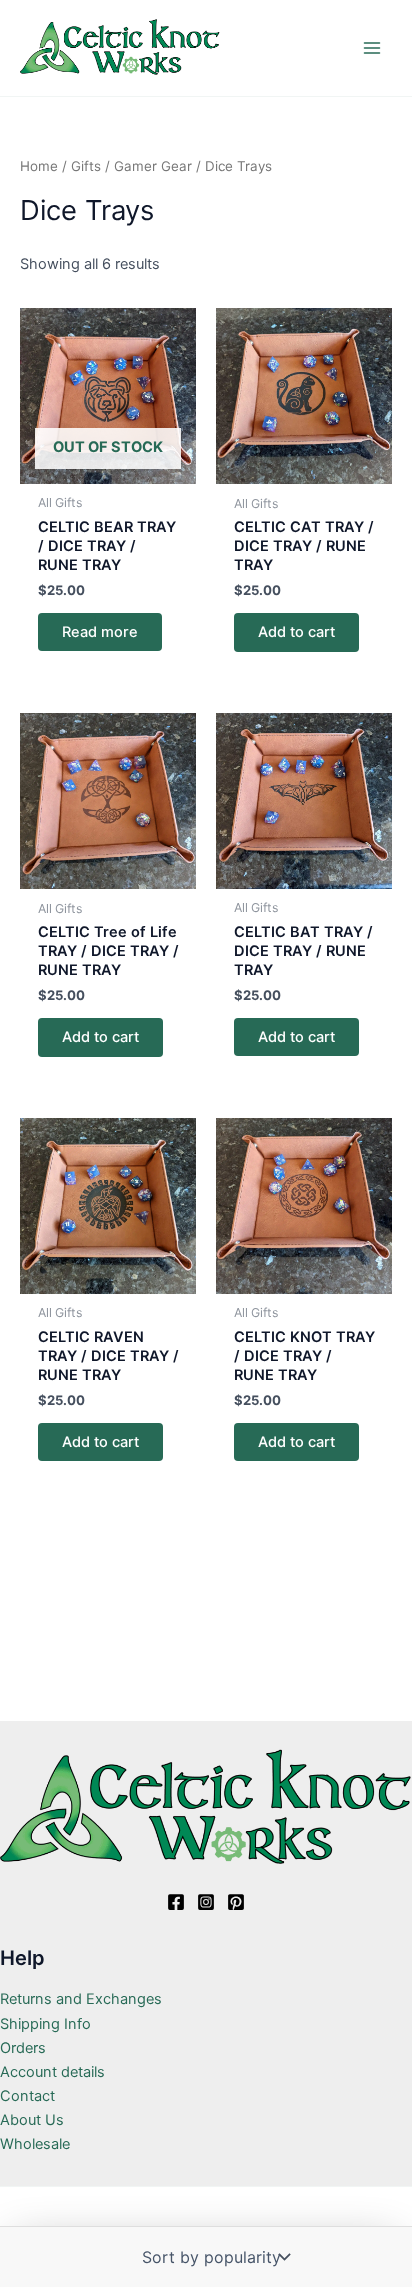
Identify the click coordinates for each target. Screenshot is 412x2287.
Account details (52, 2072)
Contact (27, 2096)
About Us (32, 2120)
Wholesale (35, 2144)
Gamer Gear (153, 166)
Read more (100, 632)
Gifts (86, 166)
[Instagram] (206, 1902)
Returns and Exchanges (81, 1999)
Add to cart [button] (296, 632)
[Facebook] (176, 1902)
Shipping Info (45, 2024)
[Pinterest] (236, 1902)
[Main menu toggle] (372, 48)
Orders (23, 2048)
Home (39, 166)
